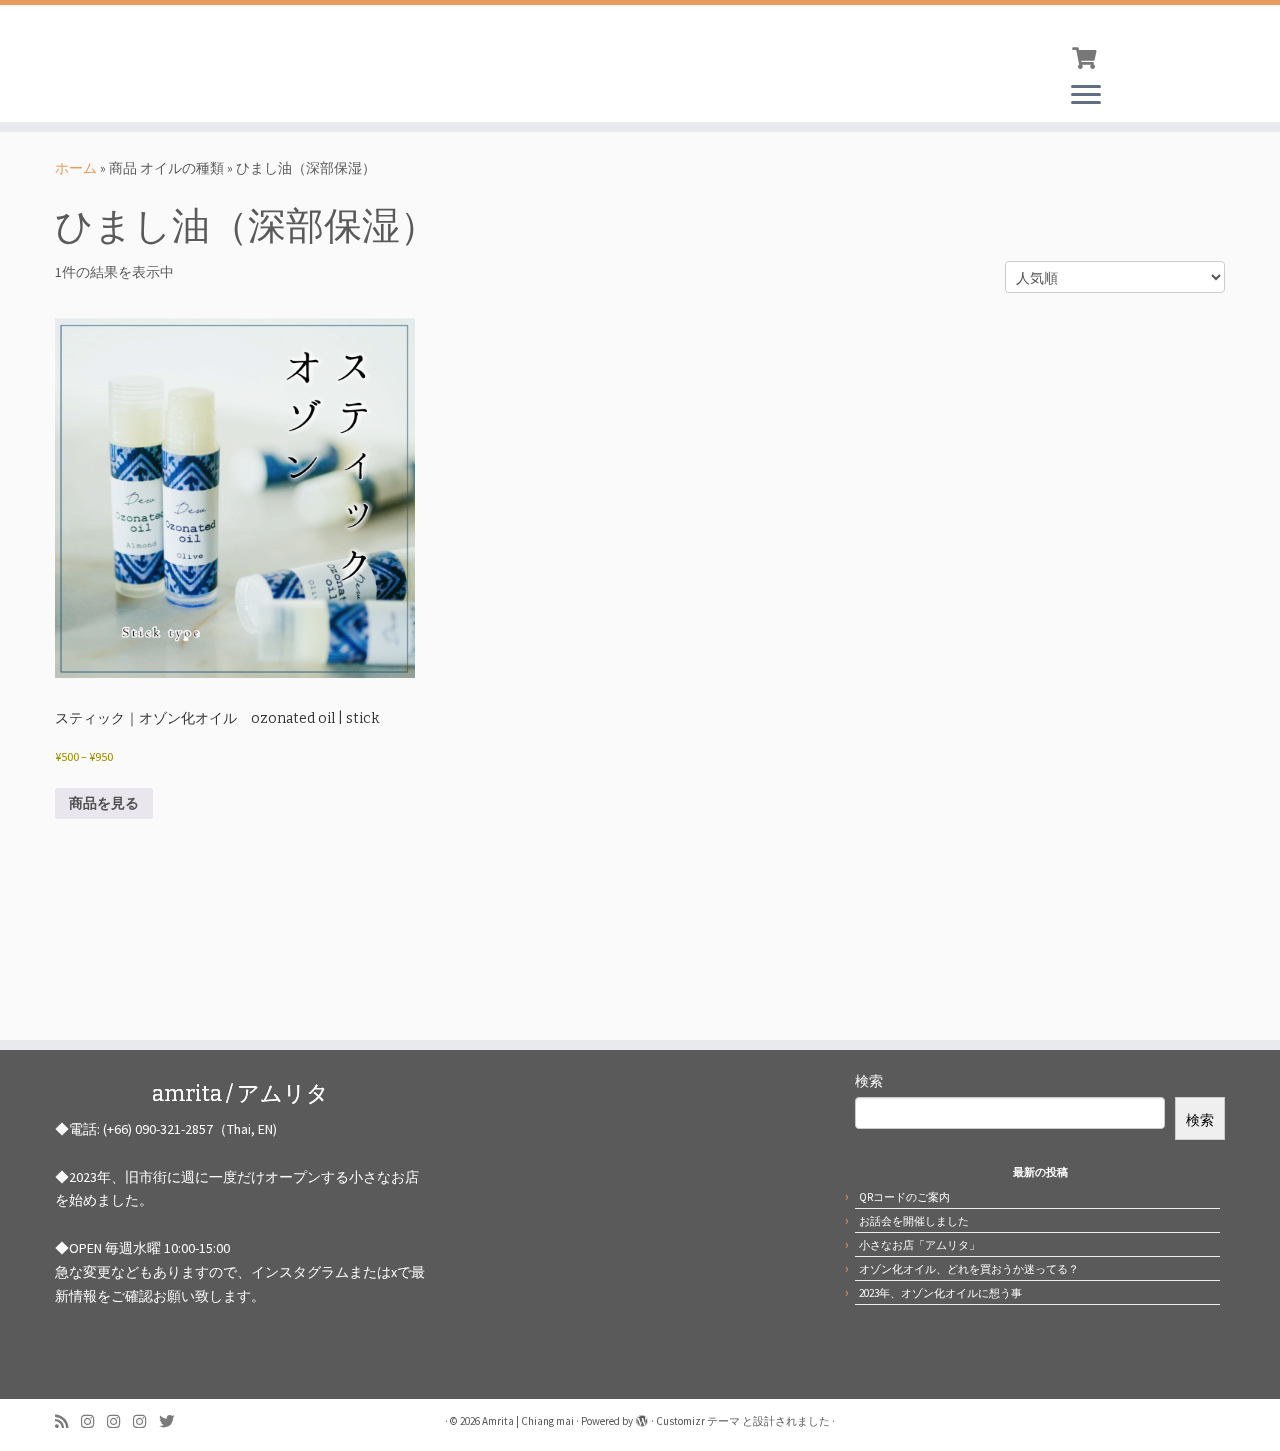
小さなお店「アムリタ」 (919, 1245)
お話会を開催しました (914, 1221)
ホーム (76, 168)
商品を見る (104, 803)
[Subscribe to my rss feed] (68, 1421)
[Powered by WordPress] (642, 1417)
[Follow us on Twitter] (173, 1421)
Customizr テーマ (698, 1421)
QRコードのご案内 (904, 1197)
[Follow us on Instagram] (120, 1421)
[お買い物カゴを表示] (1086, 56)
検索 (869, 1081)
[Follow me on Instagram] (94, 1421)
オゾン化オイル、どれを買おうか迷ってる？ (969, 1269)
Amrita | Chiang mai (528, 1421)
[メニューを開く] (1086, 96)
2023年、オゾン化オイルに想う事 (940, 1293)
